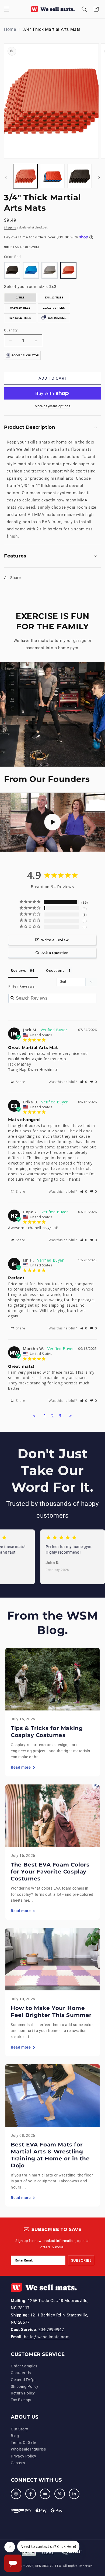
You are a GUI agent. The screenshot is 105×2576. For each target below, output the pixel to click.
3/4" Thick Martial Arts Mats (51, 29)
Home (10, 29)
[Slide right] (99, 178)
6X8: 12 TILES (54, 297)
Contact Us (21, 2373)
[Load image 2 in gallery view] (52, 176)
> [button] (71, 1416)
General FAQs (23, 2380)
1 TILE (20, 297)
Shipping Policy (25, 2386)
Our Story (19, 2429)
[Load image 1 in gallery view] (25, 176)
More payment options (52, 406)
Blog (15, 2436)
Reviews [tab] (18, 970)
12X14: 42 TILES (20, 318)
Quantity (11, 330)
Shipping (10, 228)
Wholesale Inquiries (28, 2449)
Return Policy (23, 2393)
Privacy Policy (23, 2456)
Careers (18, 2463)
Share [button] (15, 578)
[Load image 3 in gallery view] (79, 176)
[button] (7, 9)
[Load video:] (52, 822)
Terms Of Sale (23, 2442)
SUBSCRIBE (81, 2260)
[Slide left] (6, 178)
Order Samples (24, 2366)
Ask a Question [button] (55, 953)
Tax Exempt (21, 2400)
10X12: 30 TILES (54, 308)
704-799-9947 (51, 2330)
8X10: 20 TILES (20, 308)
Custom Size (57, 318)
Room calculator (25, 355)
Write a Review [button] (55, 940)
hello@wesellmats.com (47, 2337)
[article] (52, 1712)
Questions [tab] (55, 970)
